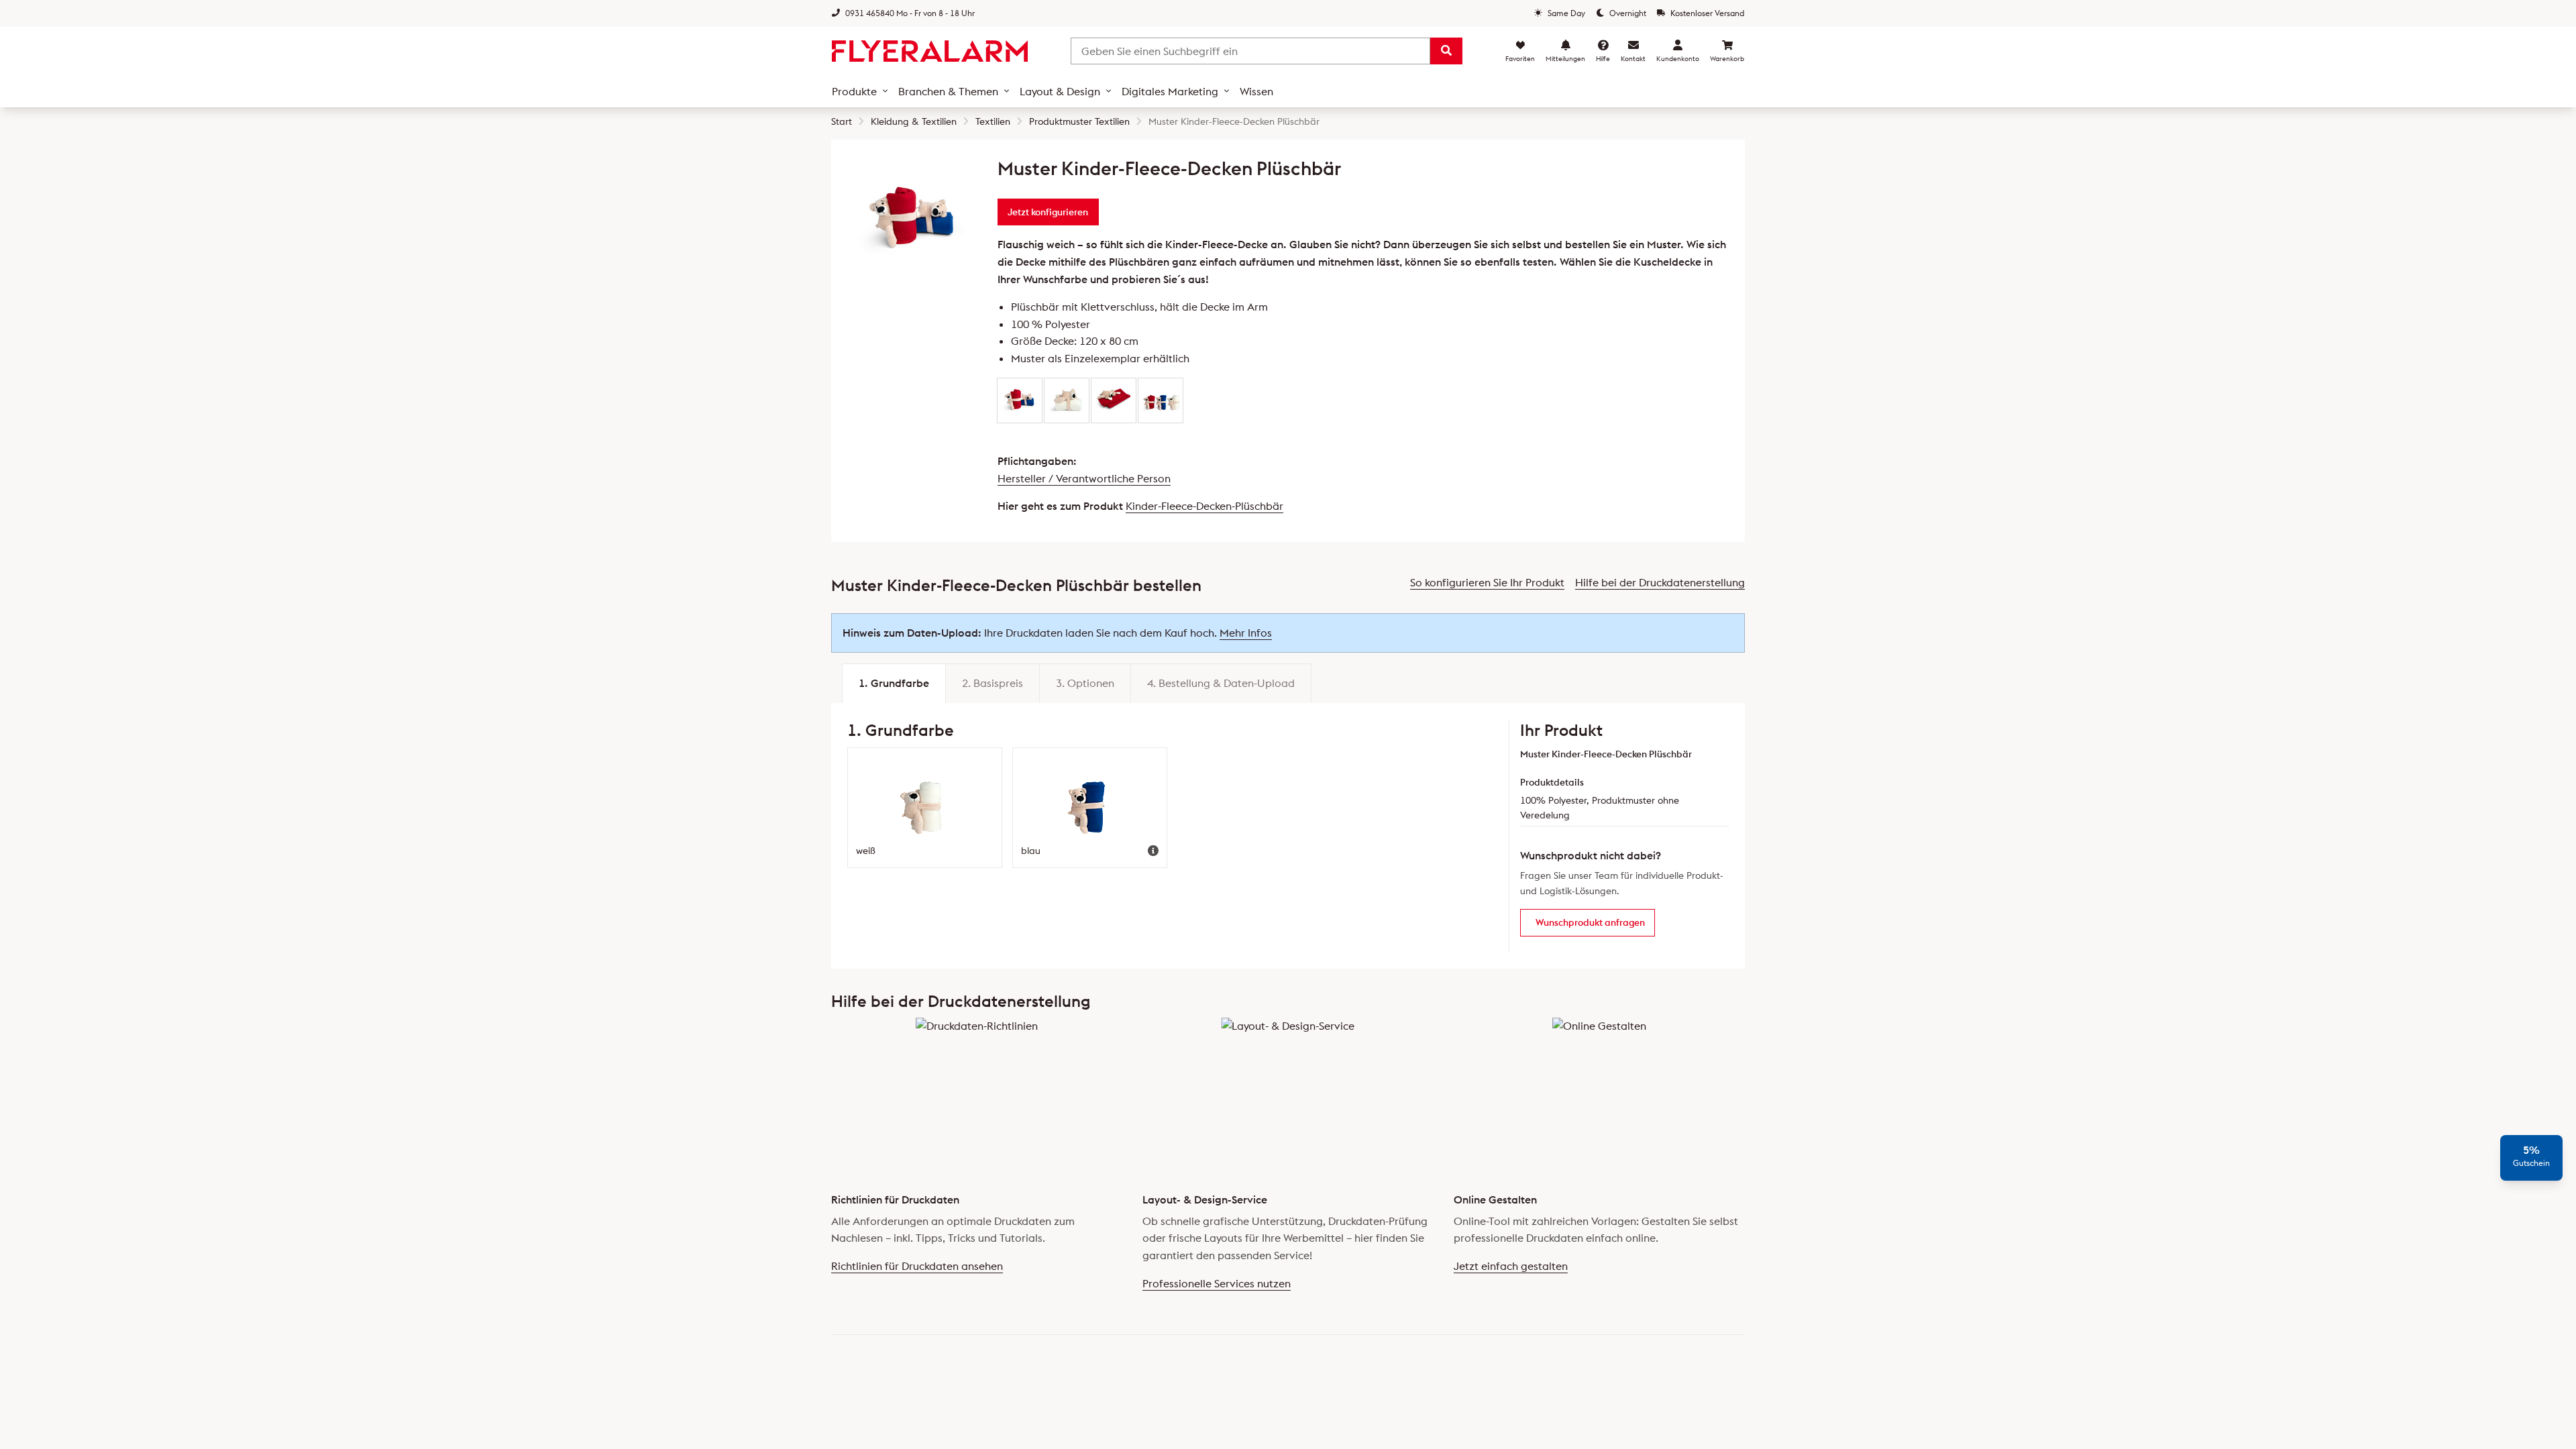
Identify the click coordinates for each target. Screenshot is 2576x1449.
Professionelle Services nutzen (1217, 1283)
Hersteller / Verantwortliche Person (1084, 478)
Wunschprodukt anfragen (1590, 922)
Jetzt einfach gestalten (1511, 1266)
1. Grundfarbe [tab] (894, 683)
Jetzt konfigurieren (1048, 212)
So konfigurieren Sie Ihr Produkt (1487, 582)
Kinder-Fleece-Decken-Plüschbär (1204, 506)
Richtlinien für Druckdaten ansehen (917, 1266)
